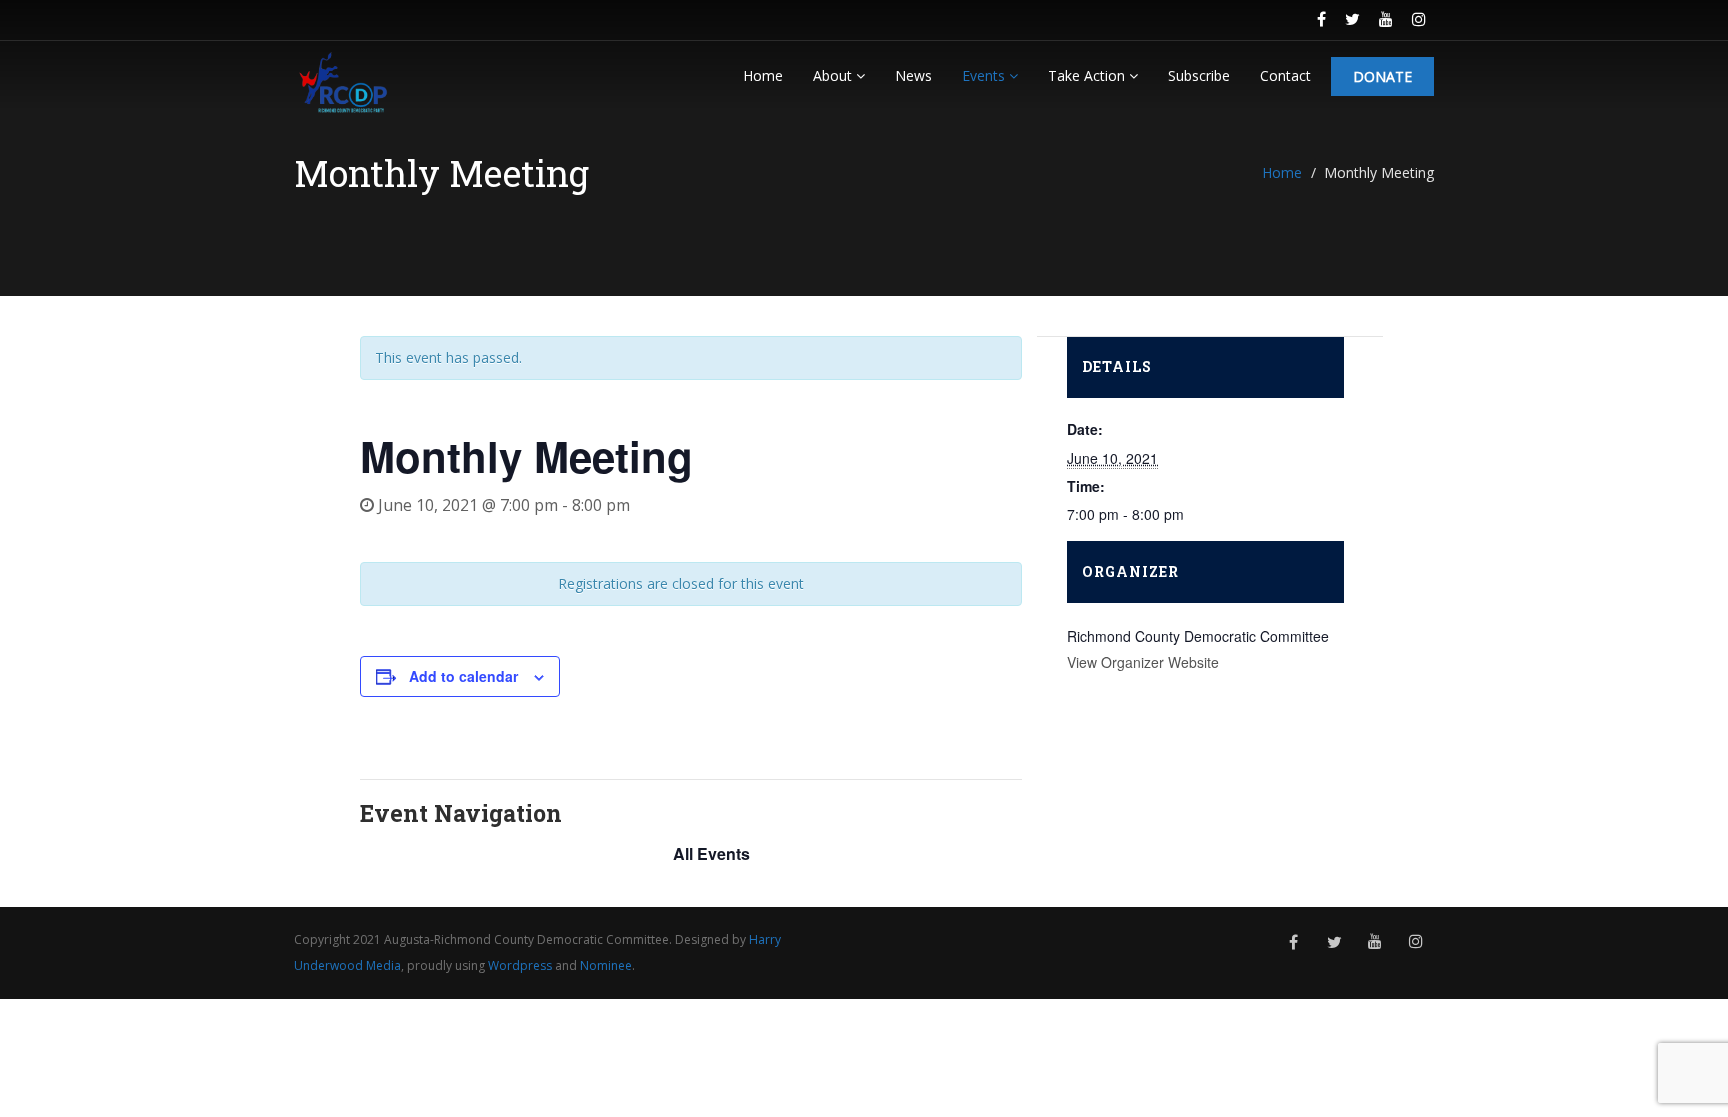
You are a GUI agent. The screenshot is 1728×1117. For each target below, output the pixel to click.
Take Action (1088, 75)
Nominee (606, 965)
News (913, 75)
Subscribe (1199, 75)
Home (763, 75)
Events (985, 75)
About (834, 75)
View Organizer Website (1143, 662)
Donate (1382, 76)
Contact (1285, 75)
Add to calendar (463, 676)
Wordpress (520, 965)
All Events (711, 853)
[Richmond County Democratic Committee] (343, 81)
